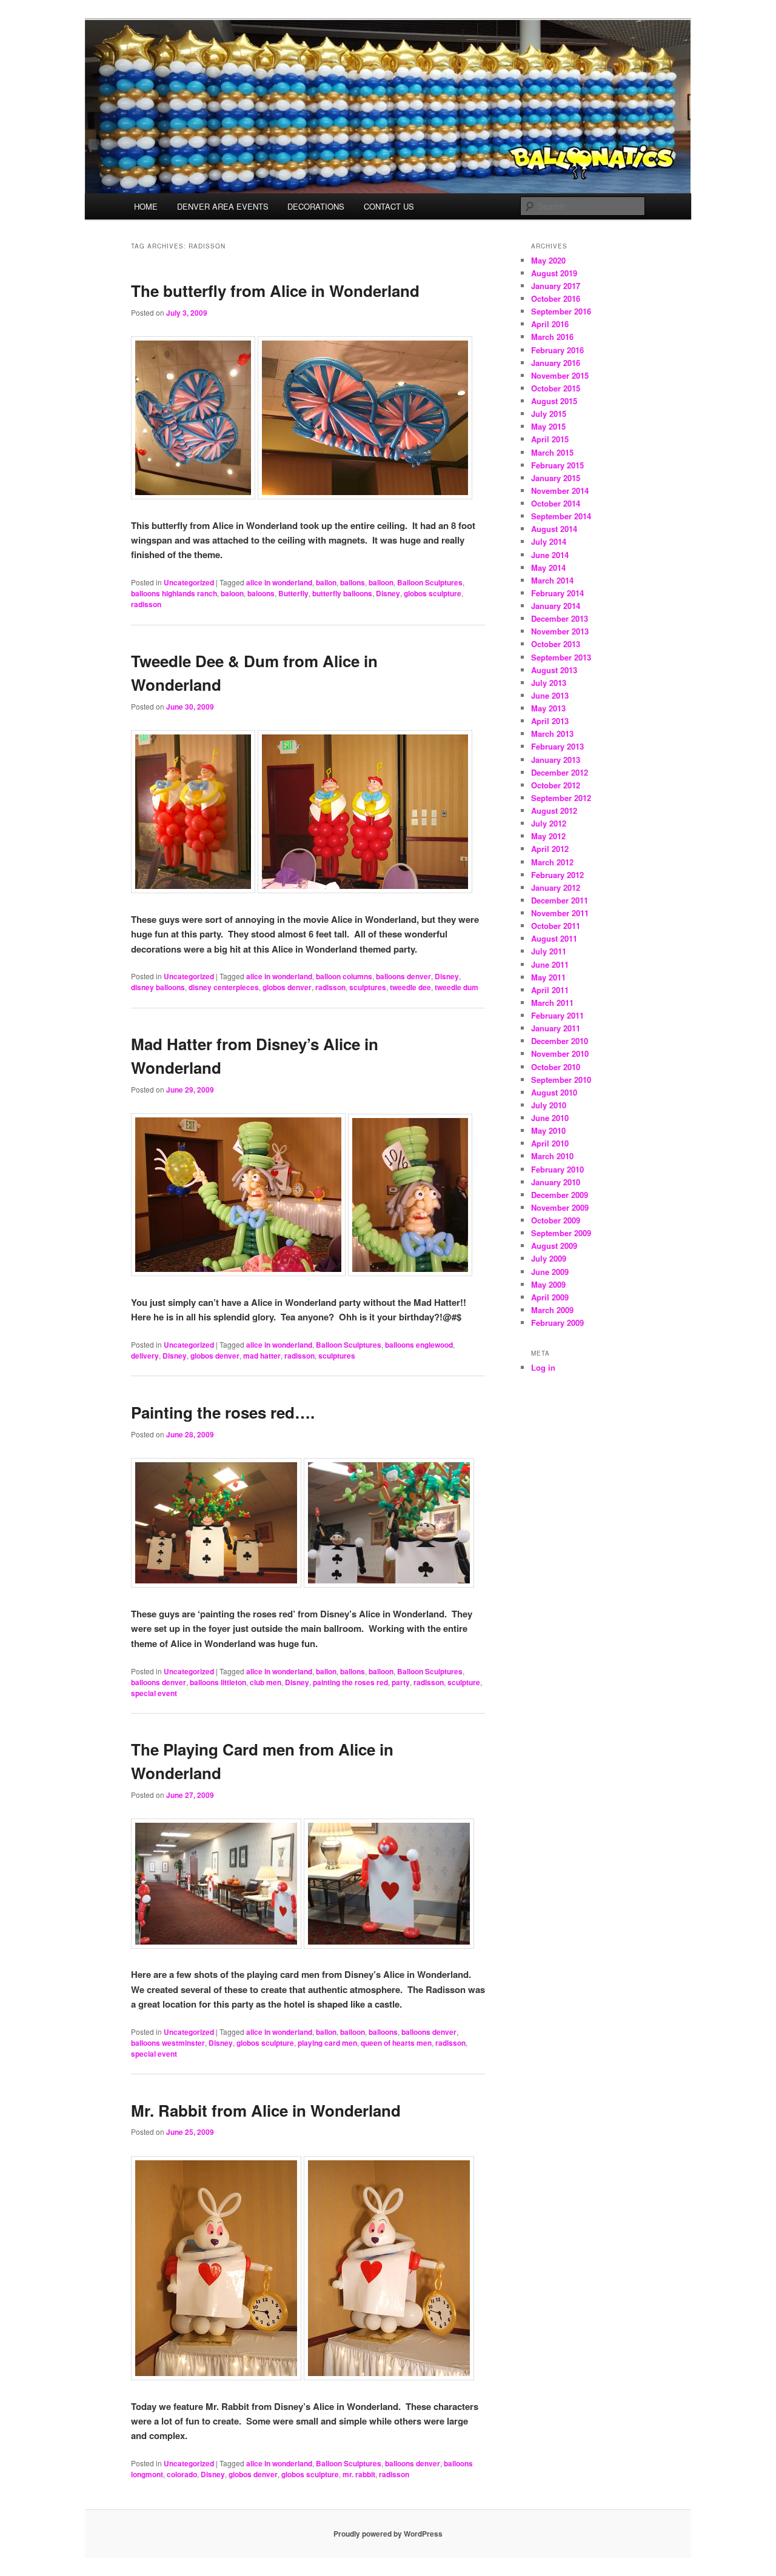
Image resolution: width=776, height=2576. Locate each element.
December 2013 (560, 618)
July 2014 (549, 541)
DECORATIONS (316, 206)
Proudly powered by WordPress (388, 2534)
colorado (182, 2474)
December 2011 (560, 900)
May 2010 (548, 1130)
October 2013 (556, 644)
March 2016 (552, 337)
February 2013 (557, 746)
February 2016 (557, 350)
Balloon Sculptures (430, 582)
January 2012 (556, 887)
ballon (326, 582)
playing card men (327, 2043)
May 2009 (548, 1284)
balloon (381, 582)
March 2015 (552, 452)
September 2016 (561, 311)
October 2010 (556, 1067)
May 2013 (548, 708)
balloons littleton (218, 1682)
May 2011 (548, 977)
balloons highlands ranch (174, 593)
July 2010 (549, 1105)
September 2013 (561, 657)
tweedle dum (457, 987)
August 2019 (554, 273)
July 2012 (549, 823)
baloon (232, 593)
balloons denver (403, 976)
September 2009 (561, 1233)
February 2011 (557, 1015)
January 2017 (556, 286)
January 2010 (556, 1182)
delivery (145, 1356)
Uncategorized (189, 582)
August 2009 (554, 1246)
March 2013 (552, 734)
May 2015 (548, 426)
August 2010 (554, 1092)
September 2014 (561, 516)
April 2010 (550, 1143)
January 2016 (556, 363)
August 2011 (554, 938)
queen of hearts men (396, 2043)
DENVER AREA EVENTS (223, 206)
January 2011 (556, 1028)
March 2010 (552, 1156)
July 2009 (549, 1258)
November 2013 (560, 631)
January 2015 (556, 478)
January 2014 (556, 606)
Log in (543, 1367)
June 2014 (550, 555)
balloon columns (344, 976)
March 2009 (552, 1310)
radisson (146, 604)
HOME (146, 206)
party (401, 1682)
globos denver (287, 987)
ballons (353, 582)
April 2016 (550, 324)
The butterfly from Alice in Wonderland (275, 291)
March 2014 (552, 580)
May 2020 (548, 260)
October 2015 (556, 388)
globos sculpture (433, 593)
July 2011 (549, 951)
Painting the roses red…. (223, 1412)
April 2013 (550, 721)
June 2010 (550, 1118)
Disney (388, 593)
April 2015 (550, 439)
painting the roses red (350, 1682)
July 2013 (549, 683)
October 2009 (556, 1220)
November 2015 (560, 375)
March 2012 (552, 862)
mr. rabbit (359, 2474)
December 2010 (560, 1041)
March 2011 (552, 1003)
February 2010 (557, 1169)
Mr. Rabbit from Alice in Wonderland (266, 2110)
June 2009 (550, 1272)
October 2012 (556, 785)
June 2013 (550, 695)
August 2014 (554, 529)
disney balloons (158, 987)
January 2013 (556, 760)
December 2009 (560, 1195)
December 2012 (560, 772)
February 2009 (557, 1323)
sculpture (464, 1682)
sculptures (368, 987)
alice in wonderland (279, 582)
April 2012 (550, 849)
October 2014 (556, 503)
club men (266, 1682)
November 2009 (560, 1207)
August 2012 (554, 810)
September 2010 (561, 1080)
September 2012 (561, 798)
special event (154, 1693)
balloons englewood (419, 1345)
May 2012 (548, 836)
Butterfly (293, 593)
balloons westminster (168, 2043)
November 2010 (560, 1053)
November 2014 (560, 491)
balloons (383, 2032)
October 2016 (556, 298)
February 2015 (557, 465)
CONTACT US (389, 206)
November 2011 (560, 913)
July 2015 (549, 414)
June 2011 (550, 964)
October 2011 (556, 926)
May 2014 (548, 567)
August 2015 (554, 401)
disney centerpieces (224, 987)
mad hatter (262, 1356)
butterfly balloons (342, 593)
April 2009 (550, 1297)
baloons (261, 593)
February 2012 (557, 875)
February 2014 (557, 593)
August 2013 (554, 670)
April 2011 (550, 990)
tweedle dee (410, 987)
